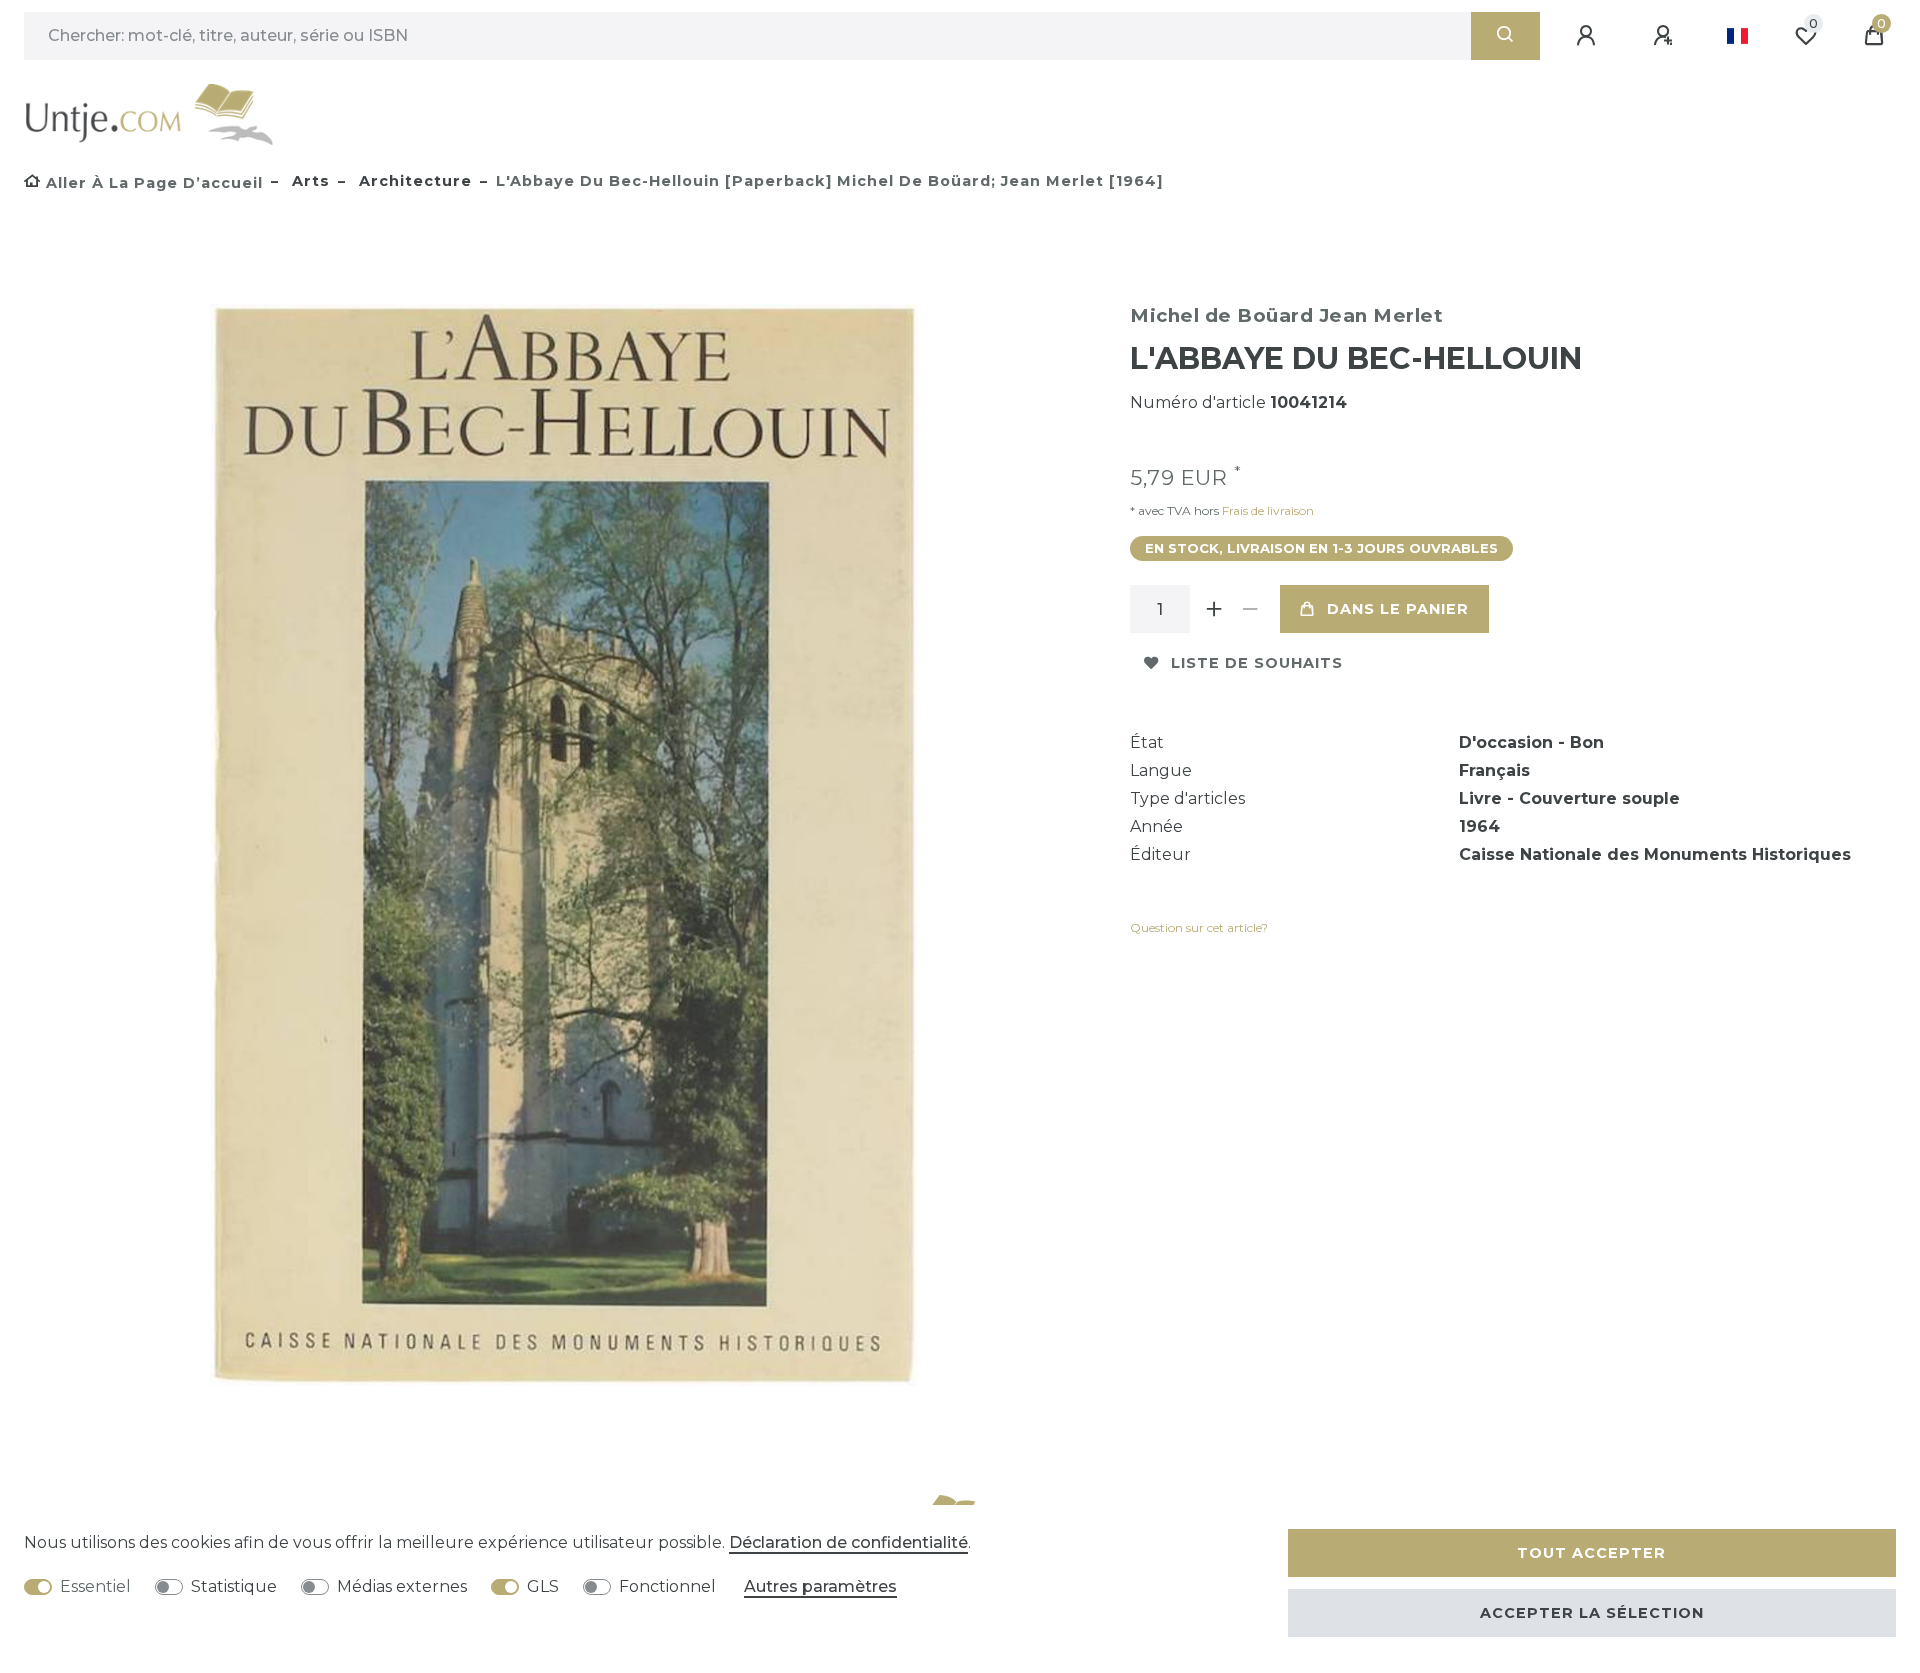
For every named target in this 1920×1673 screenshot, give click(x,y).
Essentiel (95, 1586)
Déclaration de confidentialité (848, 1542)
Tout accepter (1591, 1553)
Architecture (413, 181)
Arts (308, 181)
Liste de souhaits (1257, 663)
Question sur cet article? (1199, 927)
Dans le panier (1398, 609)
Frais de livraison (1266, 510)
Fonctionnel (667, 1586)
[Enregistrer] (1666, 36)
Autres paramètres (820, 1586)
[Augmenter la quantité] (1214, 609)
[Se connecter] (1589, 36)
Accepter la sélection (1592, 1613)
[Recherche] (1505, 36)
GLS (543, 1586)
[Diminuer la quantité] (1250, 609)
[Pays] (1737, 36)
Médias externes (402, 1586)
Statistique (234, 1586)
